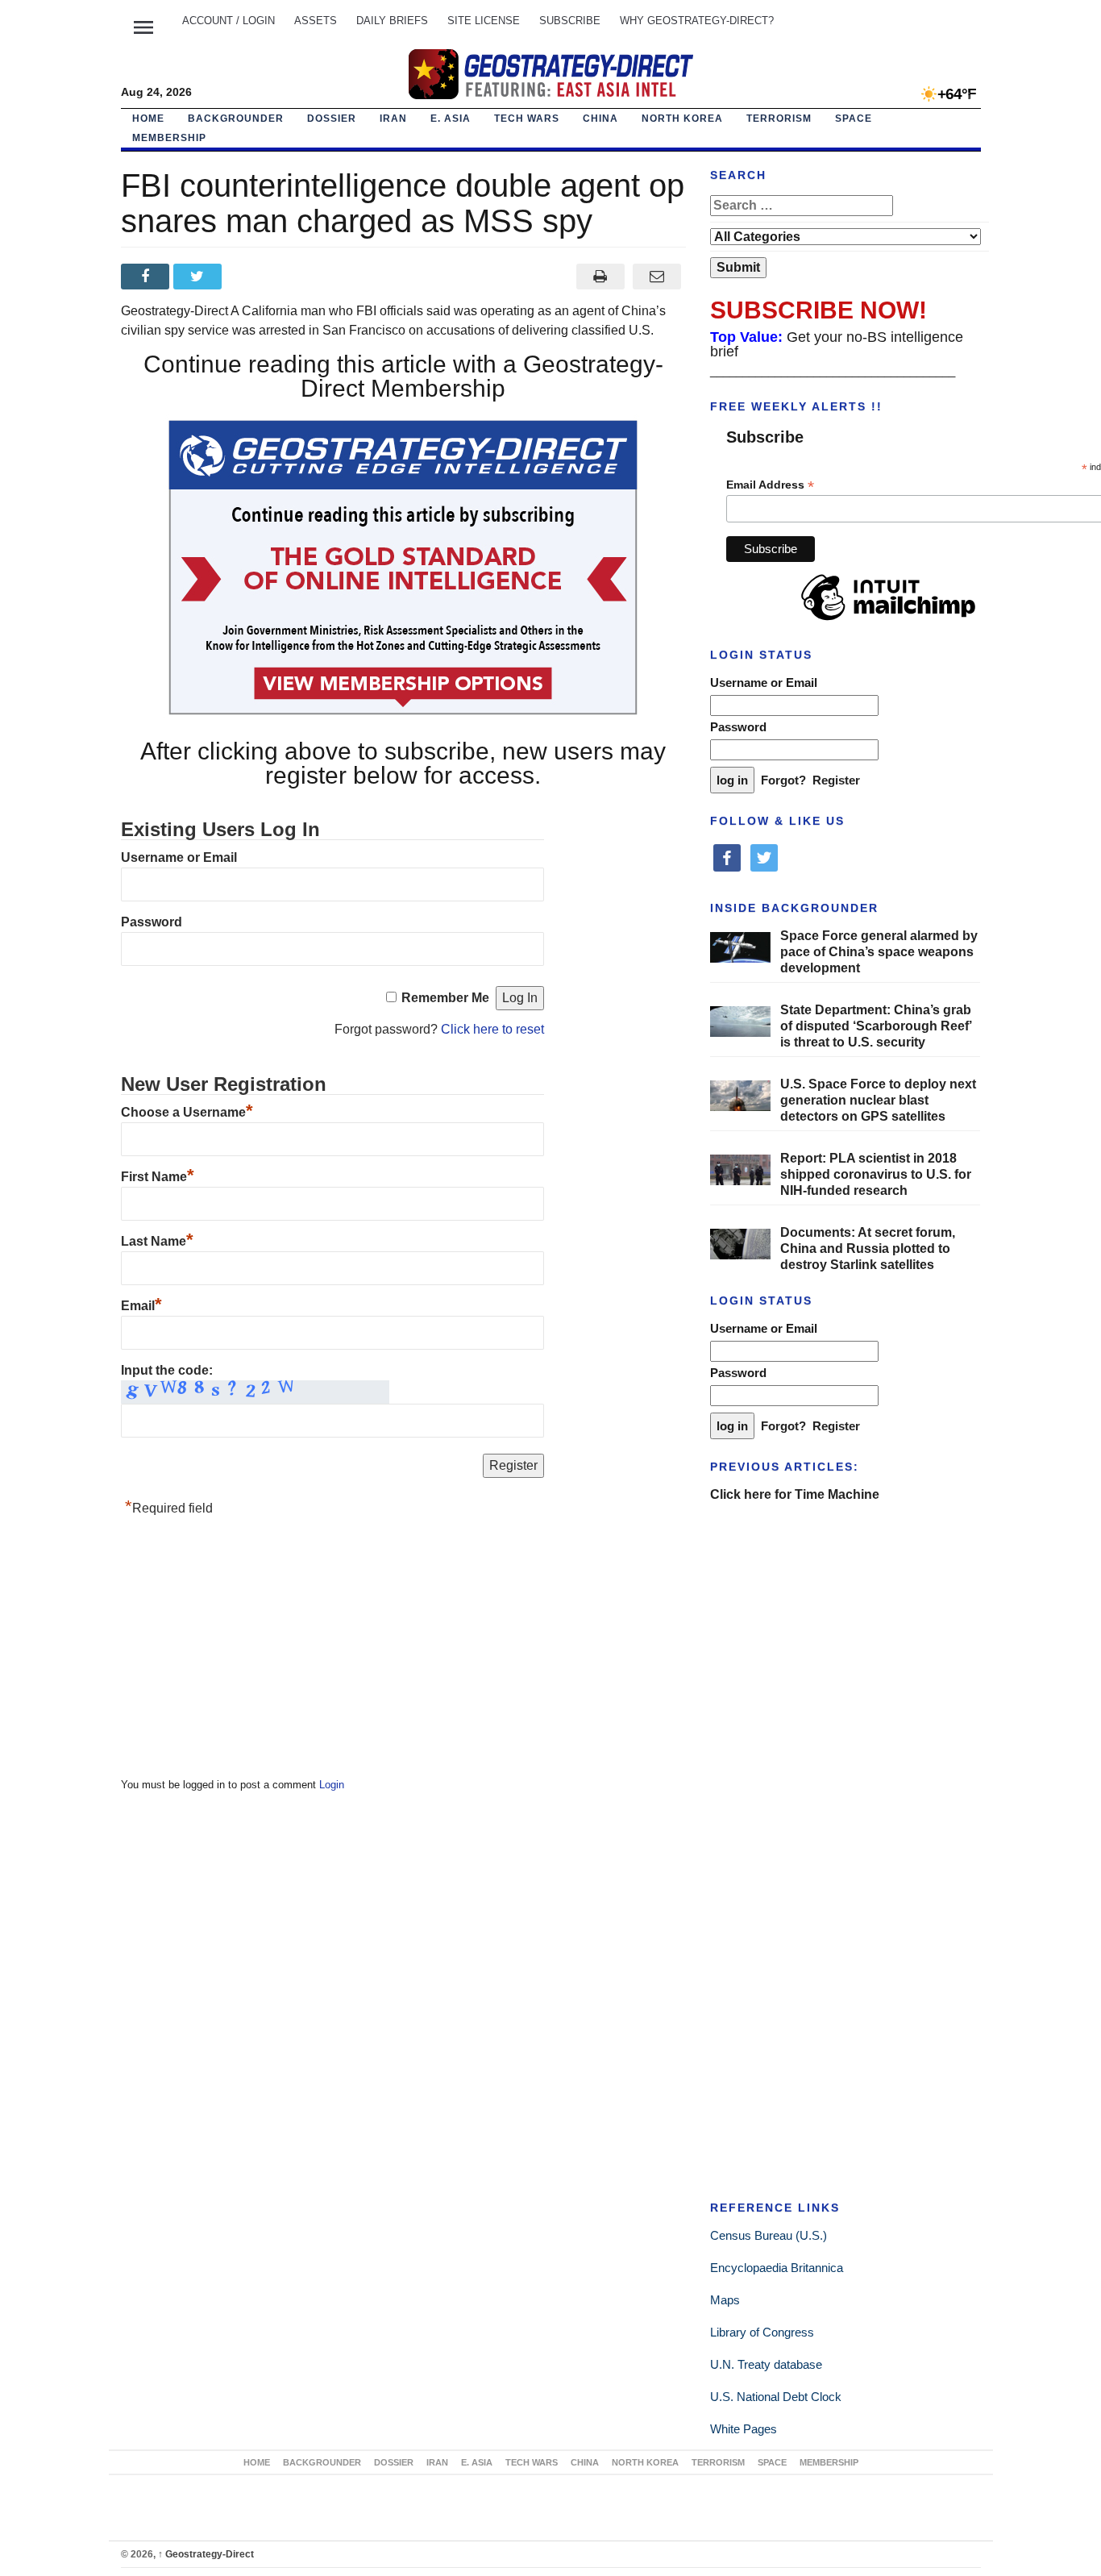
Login (332, 1785)
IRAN (393, 119)
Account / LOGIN (229, 21)
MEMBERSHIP (169, 138)
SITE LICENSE (484, 21)
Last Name (157, 1241)
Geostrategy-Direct (206, 2554)
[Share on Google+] (252, 277)
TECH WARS (527, 119)
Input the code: (167, 1370)
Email (141, 1306)
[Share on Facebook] (147, 277)
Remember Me (445, 998)
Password (152, 922)
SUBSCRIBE (570, 21)
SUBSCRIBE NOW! (818, 310)
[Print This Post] (600, 277)
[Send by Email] (657, 277)
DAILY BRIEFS (392, 21)
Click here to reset (492, 1029)
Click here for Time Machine (795, 1494)
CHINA (600, 119)
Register (836, 780)
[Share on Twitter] (199, 277)
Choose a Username (187, 1112)
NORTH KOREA (682, 119)
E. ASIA (451, 119)
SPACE (854, 119)
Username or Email (179, 857)
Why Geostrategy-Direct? (697, 21)
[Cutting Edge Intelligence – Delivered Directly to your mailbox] (550, 74)
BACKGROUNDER (236, 119)
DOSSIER (332, 119)
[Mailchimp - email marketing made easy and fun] (888, 621)
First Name (158, 1177)
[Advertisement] (242, 1651)
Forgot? (783, 780)
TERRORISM (779, 119)
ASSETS (316, 21)
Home (148, 119)
